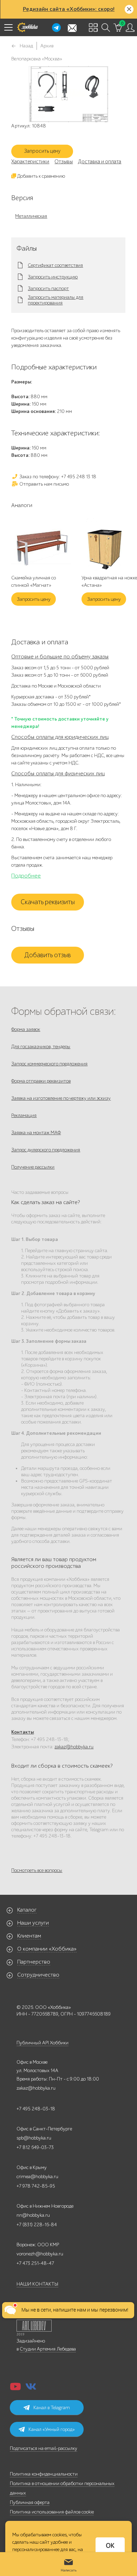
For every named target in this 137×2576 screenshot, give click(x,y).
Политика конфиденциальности (44, 2474)
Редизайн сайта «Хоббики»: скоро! (69, 9)
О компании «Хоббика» (47, 1949)
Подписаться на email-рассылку (44, 2448)
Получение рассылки (33, 1167)
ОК (110, 2546)
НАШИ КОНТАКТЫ (37, 2284)
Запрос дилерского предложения (46, 1150)
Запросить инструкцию (53, 277)
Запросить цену (42, 151)
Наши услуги (33, 1923)
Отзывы (64, 162)
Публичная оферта (30, 2502)
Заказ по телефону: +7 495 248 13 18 (57, 477)
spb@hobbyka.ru (34, 2138)
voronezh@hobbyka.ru (40, 2254)
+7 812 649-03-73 (35, 2147)
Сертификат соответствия (55, 265)
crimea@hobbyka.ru (37, 2177)
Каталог (27, 1910)
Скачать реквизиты (48, 902)
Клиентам (29, 1936)
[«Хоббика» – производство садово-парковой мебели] (27, 27)
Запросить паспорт (48, 289)
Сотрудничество (38, 1975)
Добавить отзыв (48, 955)
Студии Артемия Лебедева (48, 2349)
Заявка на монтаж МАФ (36, 1133)
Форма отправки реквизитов (41, 1081)
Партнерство (34, 1962)
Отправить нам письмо (44, 484)
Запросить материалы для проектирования (56, 300)
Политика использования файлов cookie (52, 2512)
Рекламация (24, 1115)
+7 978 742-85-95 (36, 2186)
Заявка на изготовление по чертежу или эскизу (61, 1098)
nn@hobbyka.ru (33, 2215)
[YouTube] (15, 2389)
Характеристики (30, 162)
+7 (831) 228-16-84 (37, 2225)
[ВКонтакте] (31, 2389)
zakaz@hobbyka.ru (74, 1747)
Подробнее (26, 876)
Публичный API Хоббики (43, 2043)
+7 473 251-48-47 (35, 2263)
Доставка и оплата (100, 162)
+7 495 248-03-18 (36, 2109)
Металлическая (31, 216)
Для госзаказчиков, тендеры (41, 1047)
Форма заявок (26, 1029)
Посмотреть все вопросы (37, 1870)
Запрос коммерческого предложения (49, 1064)
